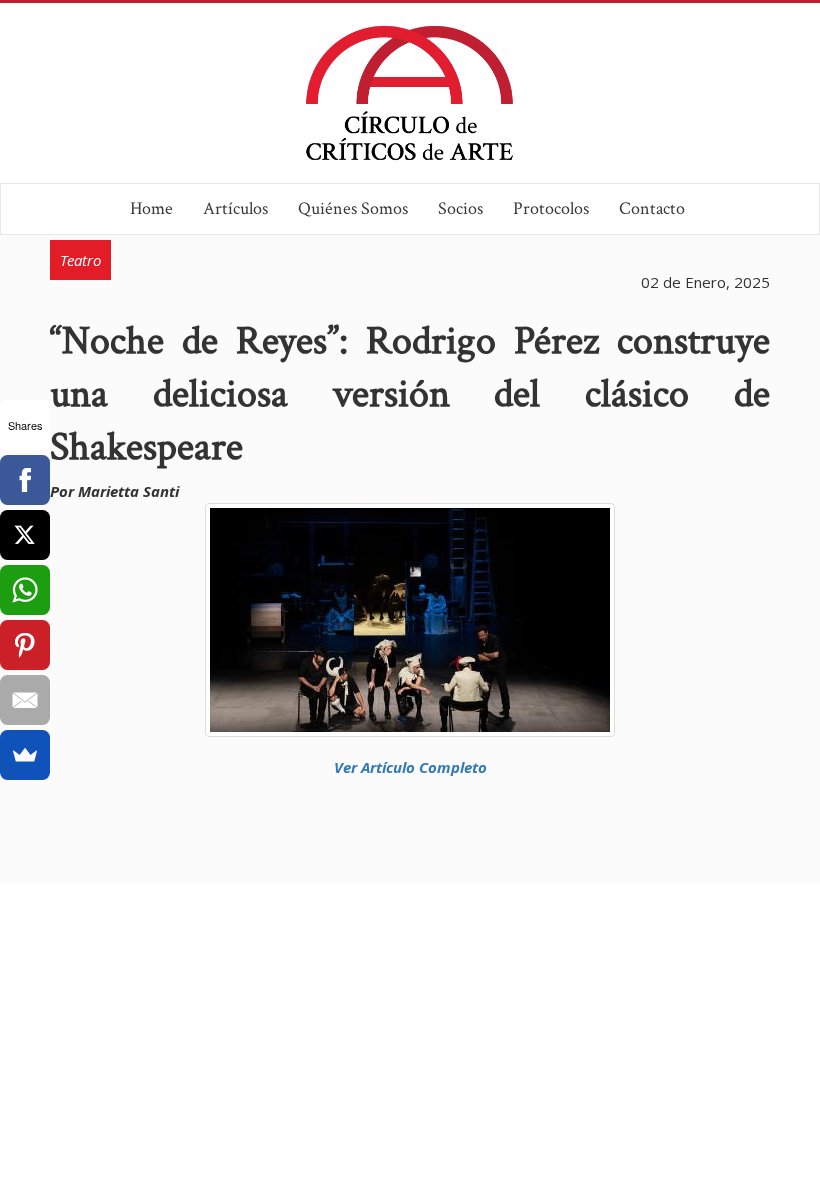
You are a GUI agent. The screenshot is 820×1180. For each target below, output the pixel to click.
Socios (460, 208)
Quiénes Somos (353, 208)
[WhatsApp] (25, 590)
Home (151, 208)
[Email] (25, 700)
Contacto (652, 208)
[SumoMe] (25, 755)
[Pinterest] (25, 645)
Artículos (235, 208)
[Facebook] (25, 480)
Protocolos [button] (551, 208)
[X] (25, 535)
